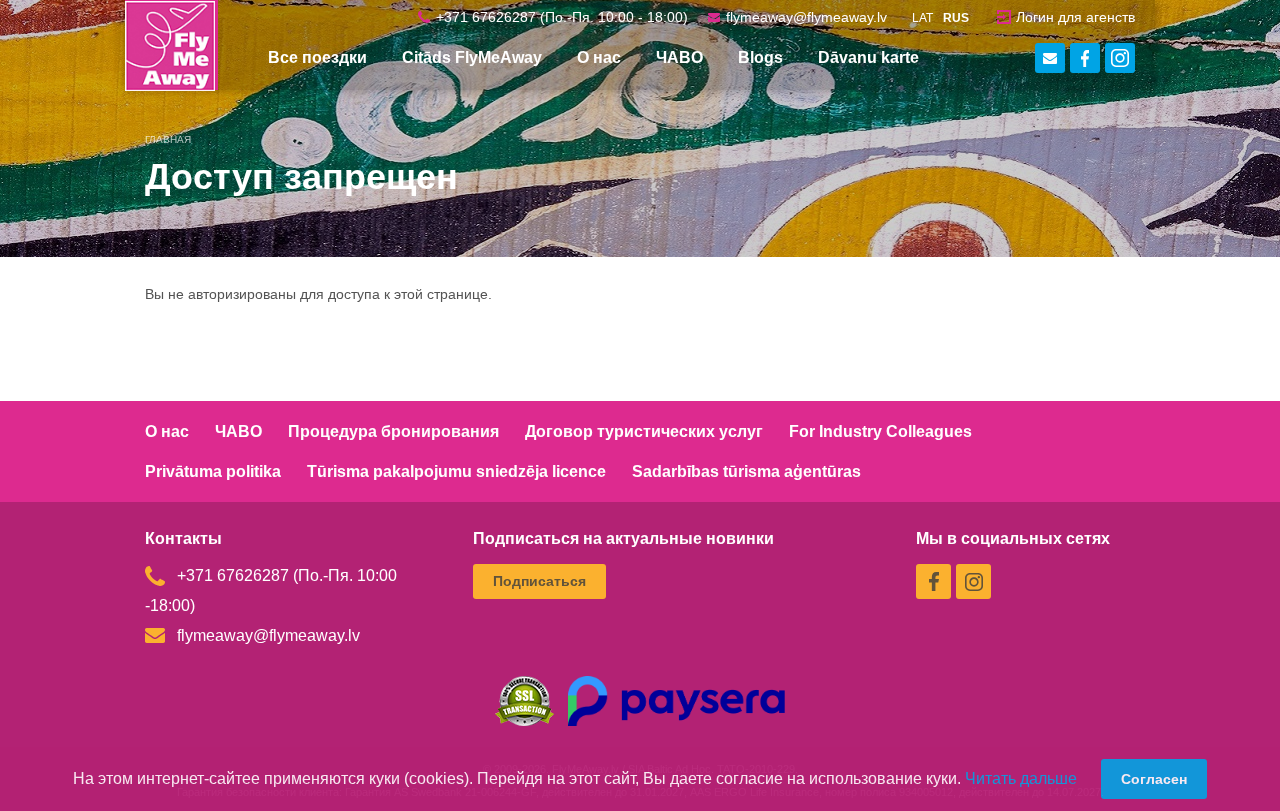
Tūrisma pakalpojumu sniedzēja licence (456, 471)
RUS (956, 18)
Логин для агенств (1075, 17)
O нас (599, 57)
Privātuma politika (213, 471)
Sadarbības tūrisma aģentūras (746, 471)
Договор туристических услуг (644, 431)
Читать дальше (1021, 778)
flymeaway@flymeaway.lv (806, 17)
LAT (922, 18)
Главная (168, 139)
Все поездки (317, 57)
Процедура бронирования (393, 431)
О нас (167, 431)
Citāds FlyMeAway (472, 57)
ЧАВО (679, 57)
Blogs (760, 57)
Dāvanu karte (868, 57)
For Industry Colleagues (880, 431)
